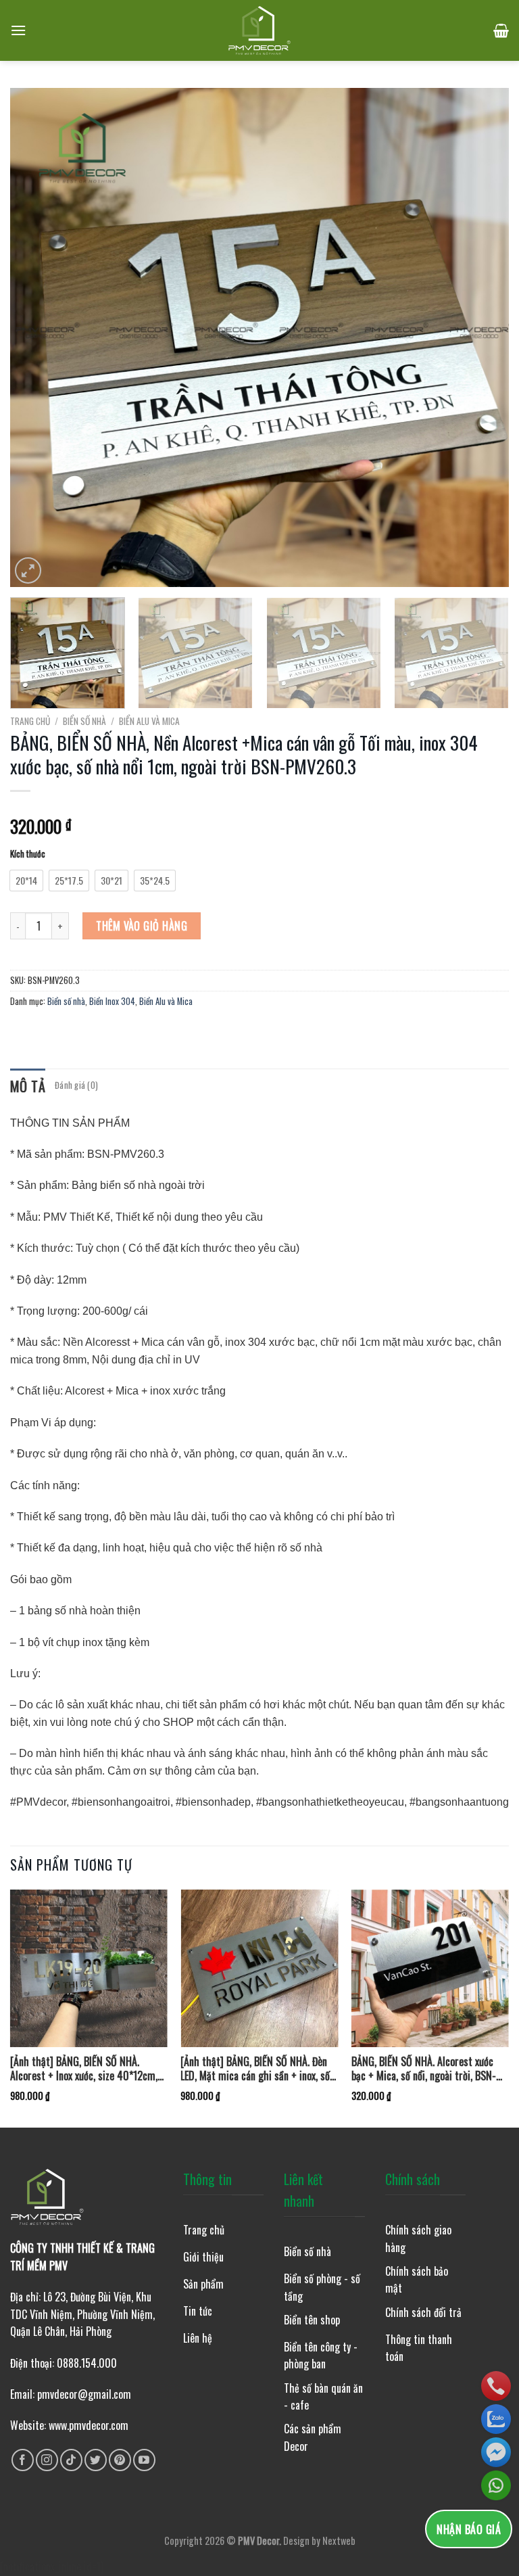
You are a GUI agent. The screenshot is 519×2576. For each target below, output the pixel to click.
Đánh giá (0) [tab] (76, 1085)
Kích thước (28, 854)
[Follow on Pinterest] (120, 2460)
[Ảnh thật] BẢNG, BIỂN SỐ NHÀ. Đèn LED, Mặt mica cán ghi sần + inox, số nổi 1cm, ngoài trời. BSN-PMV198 (255, 2069)
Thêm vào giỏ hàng (142, 926)
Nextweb (339, 2540)
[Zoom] (28, 570)
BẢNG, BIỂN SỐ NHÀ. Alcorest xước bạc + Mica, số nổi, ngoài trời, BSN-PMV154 (424, 2069)
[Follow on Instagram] (47, 2460)
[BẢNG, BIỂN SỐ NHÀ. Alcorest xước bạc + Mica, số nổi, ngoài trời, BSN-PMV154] (430, 1968)
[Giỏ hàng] (501, 30)
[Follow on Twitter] (96, 2460)
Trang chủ (30, 721)
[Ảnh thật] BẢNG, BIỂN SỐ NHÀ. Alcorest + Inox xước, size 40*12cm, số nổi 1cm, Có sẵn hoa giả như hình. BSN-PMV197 (85, 2069)
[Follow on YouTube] (144, 2460)
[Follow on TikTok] (71, 2460)
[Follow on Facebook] (23, 2460)
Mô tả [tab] (28, 1086)
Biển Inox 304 (112, 1001)
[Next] (482, 337)
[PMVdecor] (260, 30)
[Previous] (37, 337)
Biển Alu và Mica (149, 721)
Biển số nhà (84, 721)
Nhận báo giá (469, 2529)
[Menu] (18, 30)
